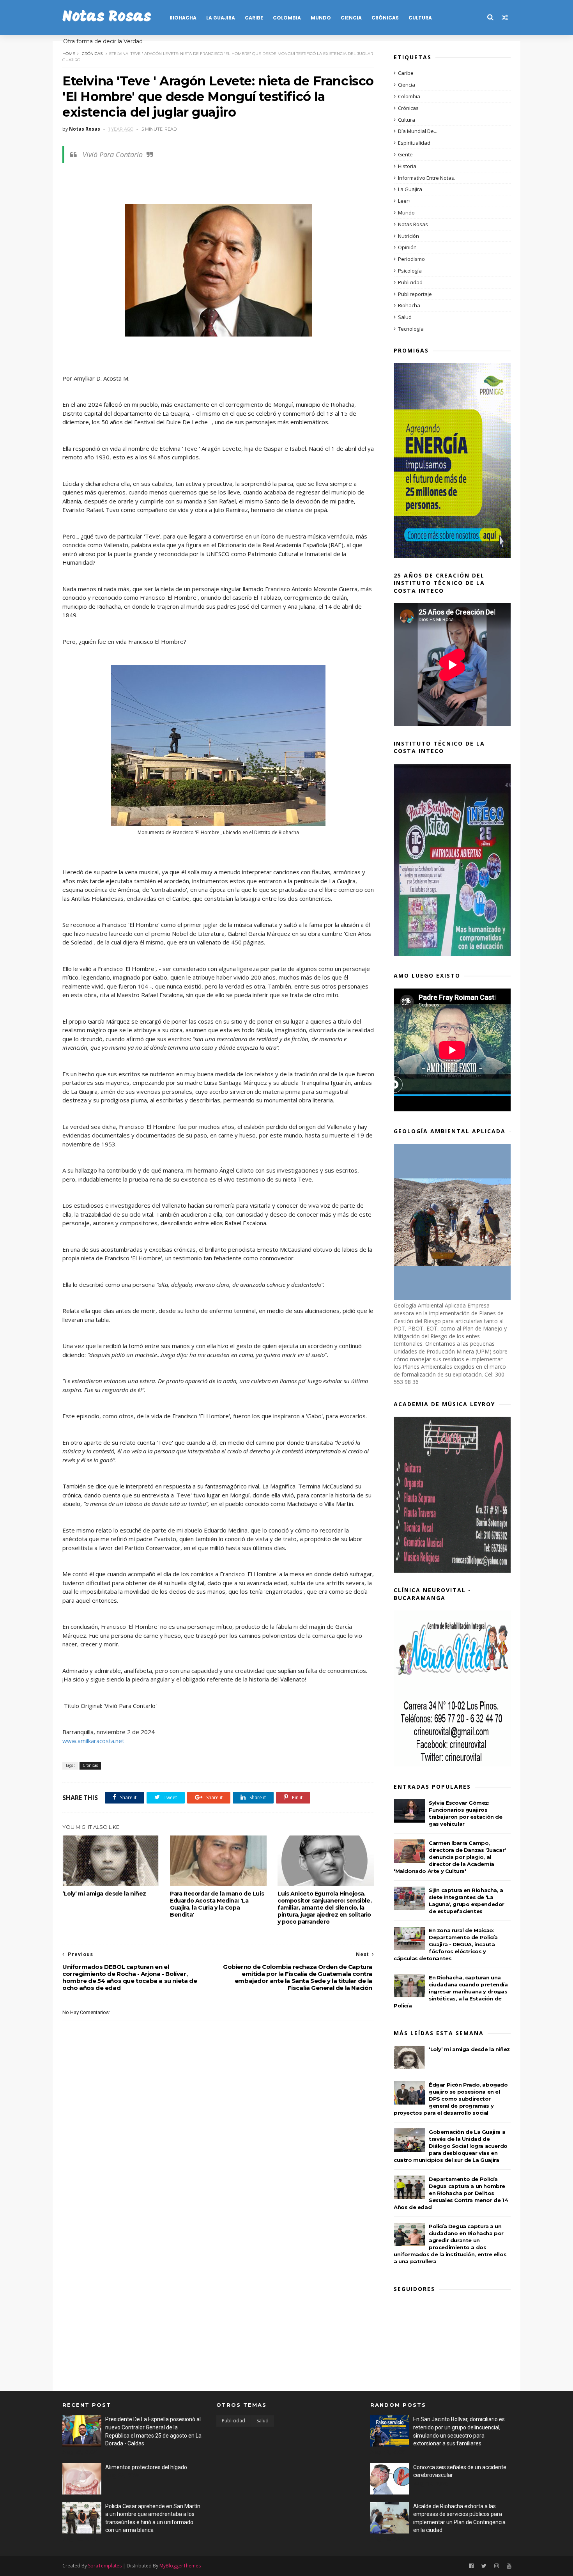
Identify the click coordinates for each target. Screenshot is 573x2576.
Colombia (287, 18)
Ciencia (351, 18)
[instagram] (497, 2566)
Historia (407, 166)
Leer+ (405, 201)
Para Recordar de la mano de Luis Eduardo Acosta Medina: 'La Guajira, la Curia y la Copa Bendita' (217, 1904)
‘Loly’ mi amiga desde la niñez (104, 1894)
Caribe (254, 18)
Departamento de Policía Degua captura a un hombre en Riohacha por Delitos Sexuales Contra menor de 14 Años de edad (451, 2193)
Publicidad (410, 282)
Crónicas (385, 18)
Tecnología (411, 329)
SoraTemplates (105, 2566)
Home (69, 54)
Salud (405, 317)
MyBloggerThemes (180, 2566)
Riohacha (183, 18)
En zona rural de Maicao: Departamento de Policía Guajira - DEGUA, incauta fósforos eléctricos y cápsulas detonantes (446, 1944)
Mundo (321, 18)
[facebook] (471, 2566)
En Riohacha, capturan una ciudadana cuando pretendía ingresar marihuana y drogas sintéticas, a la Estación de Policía (451, 1991)
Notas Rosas (107, 17)
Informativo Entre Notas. (427, 178)
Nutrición (409, 236)
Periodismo (411, 259)
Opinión (407, 247)
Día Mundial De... (418, 131)
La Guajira (221, 18)
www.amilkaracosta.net (93, 1741)
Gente (405, 154)
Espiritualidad (414, 143)
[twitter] (484, 2566)
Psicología (410, 271)
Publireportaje (415, 294)
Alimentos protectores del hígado (146, 2467)
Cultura (420, 18)
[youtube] (509, 2566)
